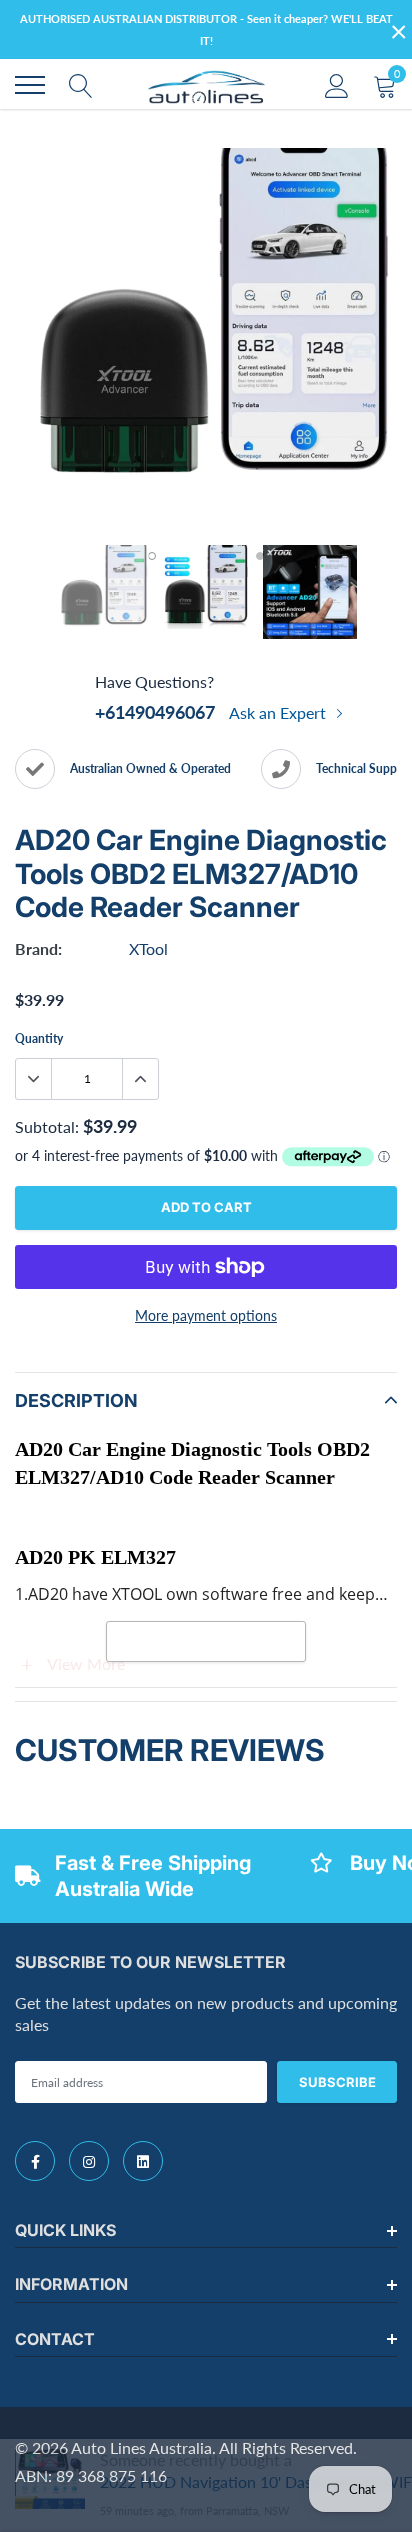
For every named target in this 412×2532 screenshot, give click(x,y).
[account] (337, 84)
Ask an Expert (279, 712)
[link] (35, 2161)
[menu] (30, 85)
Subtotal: (47, 1126)
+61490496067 (155, 712)
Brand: (38, 948)
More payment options (206, 1315)
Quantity (39, 1038)
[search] (81, 85)
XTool (148, 948)
